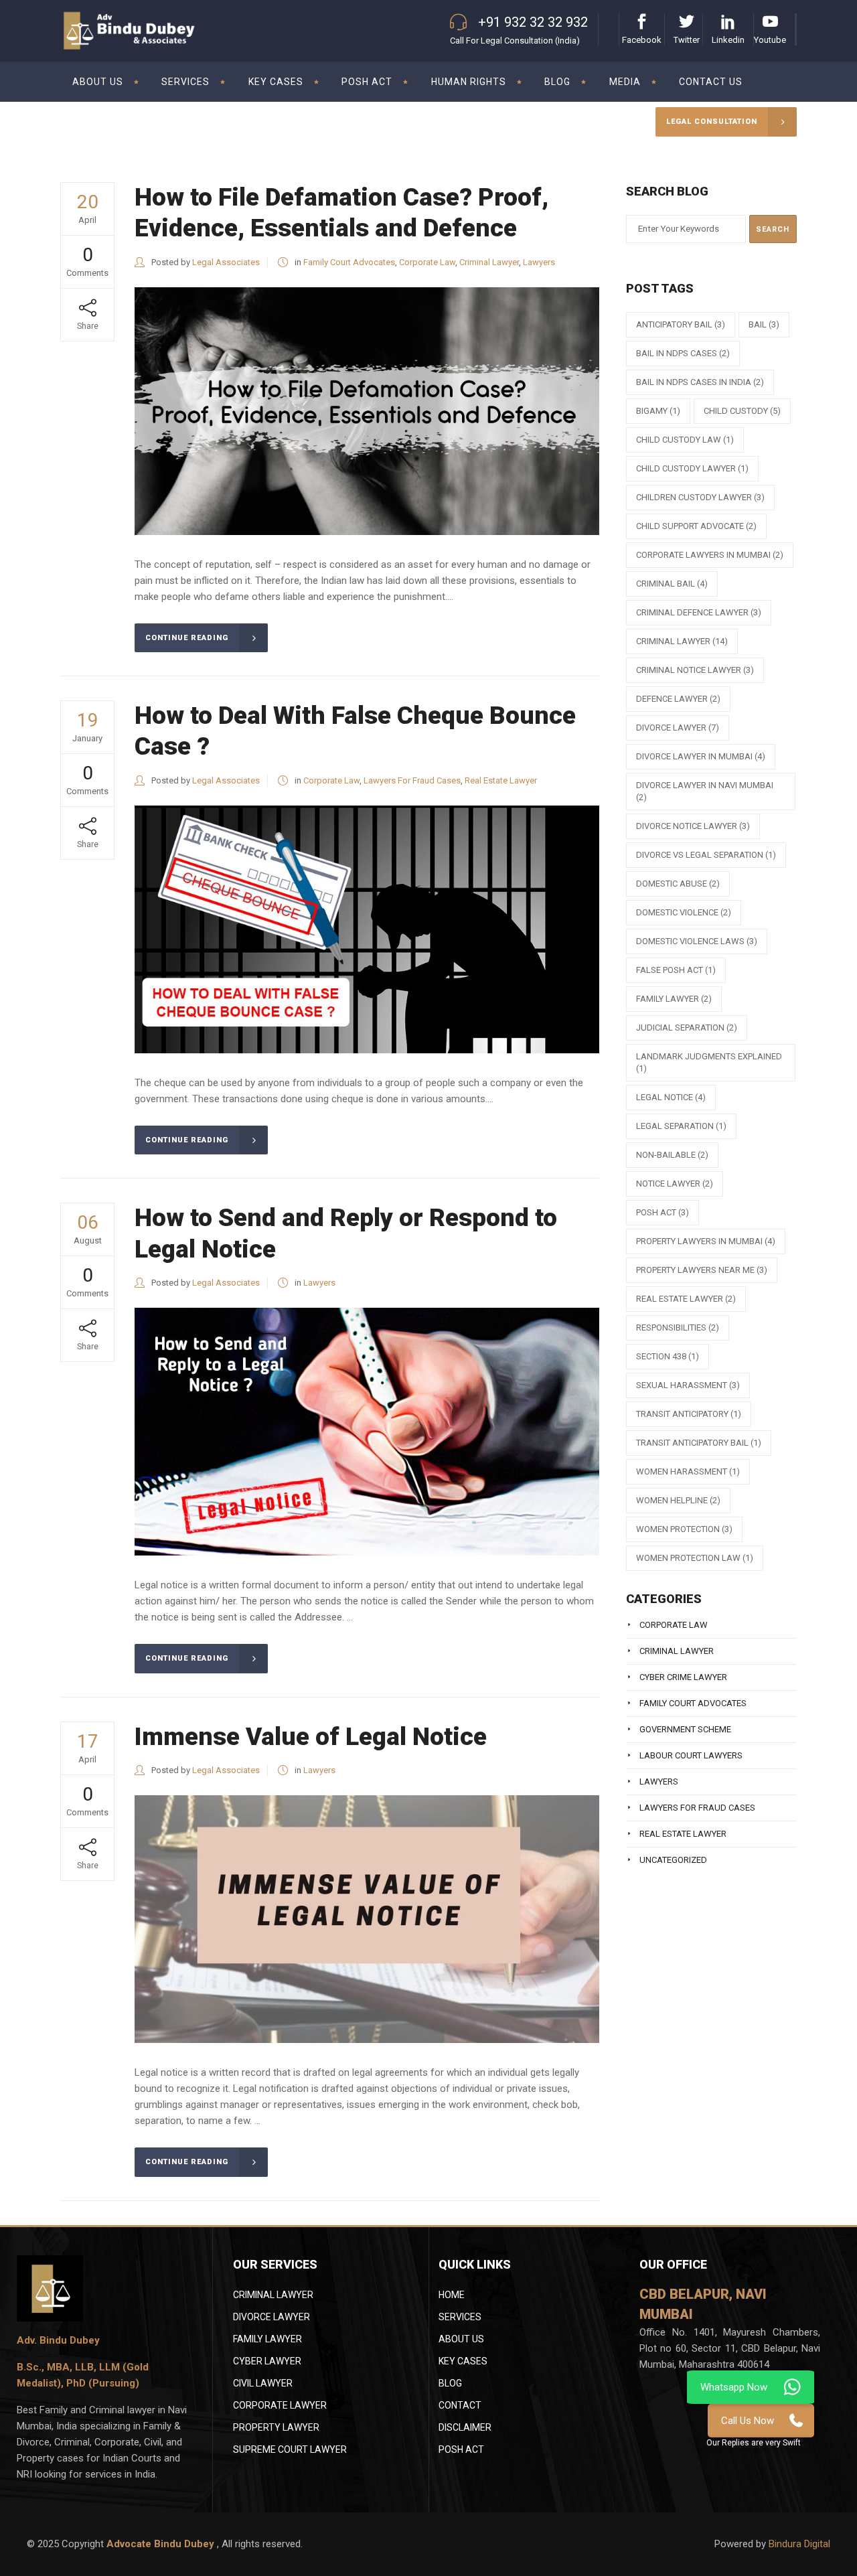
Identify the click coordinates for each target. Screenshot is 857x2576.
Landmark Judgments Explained (709, 1062)
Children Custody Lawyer (700, 497)
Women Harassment (688, 1471)
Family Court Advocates (349, 262)
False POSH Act (676, 970)
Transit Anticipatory (689, 1414)
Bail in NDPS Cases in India (700, 382)
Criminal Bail (672, 584)
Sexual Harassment (688, 1385)
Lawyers (539, 262)
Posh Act (461, 2449)
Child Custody (742, 411)
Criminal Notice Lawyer (695, 670)
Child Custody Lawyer (692, 468)
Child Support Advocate (696, 526)
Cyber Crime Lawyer (683, 1677)
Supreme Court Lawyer (290, 2449)
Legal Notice (671, 1097)
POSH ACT (663, 1212)
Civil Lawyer (263, 2383)
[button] (754, 2442)
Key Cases (463, 2361)
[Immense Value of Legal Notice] (367, 1919)
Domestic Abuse (678, 884)
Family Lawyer (674, 999)
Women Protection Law (695, 1558)
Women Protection (684, 1529)
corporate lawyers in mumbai (710, 555)
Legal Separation (681, 1126)
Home (452, 2295)
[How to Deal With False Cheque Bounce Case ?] (367, 929)
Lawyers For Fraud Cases (412, 780)
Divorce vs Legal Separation (706, 855)
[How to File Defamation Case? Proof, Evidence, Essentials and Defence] (367, 411)
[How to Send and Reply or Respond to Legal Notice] (367, 1432)
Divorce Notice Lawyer (693, 826)
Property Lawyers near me (702, 1270)
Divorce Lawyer (271, 2317)
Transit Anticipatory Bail (699, 1443)
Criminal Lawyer (489, 262)
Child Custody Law (685, 440)
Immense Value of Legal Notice (311, 1737)
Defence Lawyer (678, 699)
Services (460, 2317)
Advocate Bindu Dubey (162, 2544)
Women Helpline (678, 1500)
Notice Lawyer (675, 1184)
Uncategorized (673, 1860)
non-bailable (672, 1155)
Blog (450, 2383)
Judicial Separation (687, 1028)
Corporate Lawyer (280, 2405)
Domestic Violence (684, 912)
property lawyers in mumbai (706, 1241)
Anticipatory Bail (681, 324)
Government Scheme (685, 1729)
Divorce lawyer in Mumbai (701, 756)
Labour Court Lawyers (691, 1755)
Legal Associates (226, 262)
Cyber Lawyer (267, 2361)
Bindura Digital (799, 2544)
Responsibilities (678, 1328)
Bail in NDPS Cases (683, 353)
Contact (460, 2405)
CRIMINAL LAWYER (273, 2295)
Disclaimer (465, 2427)
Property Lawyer (276, 2427)
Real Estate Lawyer (501, 780)
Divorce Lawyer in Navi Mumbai (705, 791)
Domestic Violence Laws (697, 941)
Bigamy (658, 411)
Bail (764, 324)
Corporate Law (427, 262)
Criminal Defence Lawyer (699, 612)
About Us (461, 2339)
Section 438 (668, 1356)
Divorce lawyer (678, 728)
